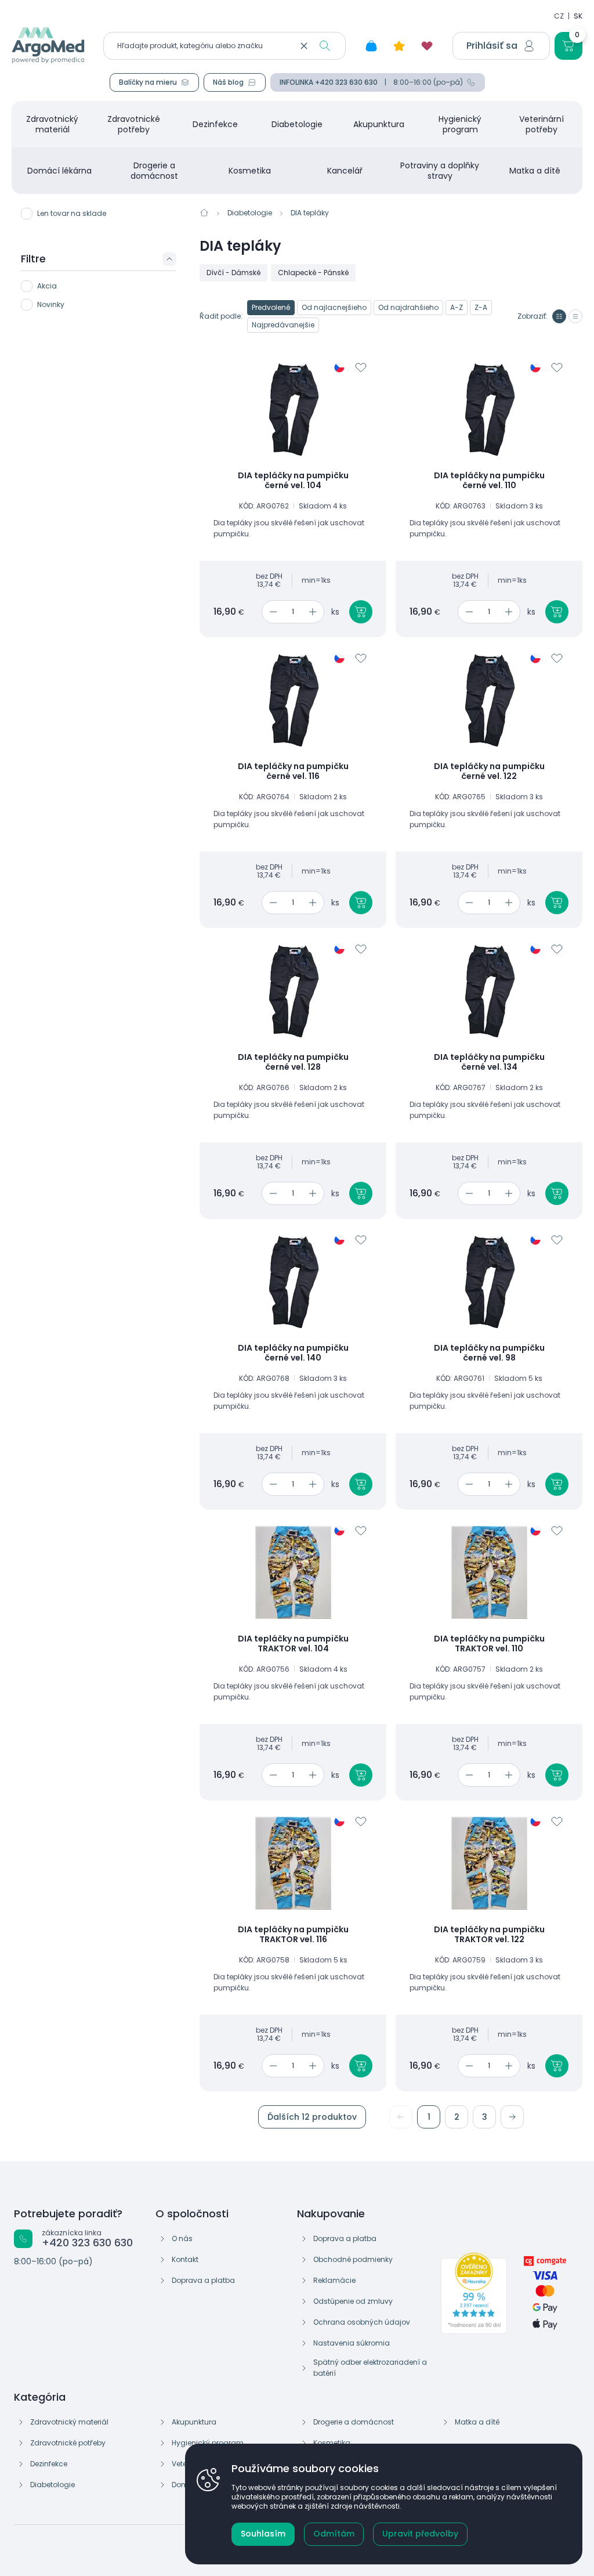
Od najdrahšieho (408, 307)
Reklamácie (334, 2280)
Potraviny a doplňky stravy (440, 171)
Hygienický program (460, 124)
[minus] (271, 612)
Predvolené (271, 307)
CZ (559, 16)
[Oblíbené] (427, 46)
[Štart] (204, 212)
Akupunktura (379, 124)
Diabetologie (297, 124)
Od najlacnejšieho (334, 307)
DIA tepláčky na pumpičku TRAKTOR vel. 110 (489, 1644)
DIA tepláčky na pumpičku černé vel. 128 (293, 1062)
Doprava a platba (203, 2280)
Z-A (481, 307)
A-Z (457, 307)
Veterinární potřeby (542, 124)
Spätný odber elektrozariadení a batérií (370, 2368)
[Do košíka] (361, 612)
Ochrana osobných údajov (362, 2322)
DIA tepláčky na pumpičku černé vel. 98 (489, 1353)
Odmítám (334, 2534)
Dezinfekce (215, 124)
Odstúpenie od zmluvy (353, 2301)
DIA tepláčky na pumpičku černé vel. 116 (293, 772)
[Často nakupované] (399, 46)
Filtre (33, 259)
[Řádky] (575, 316)
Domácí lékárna (59, 171)
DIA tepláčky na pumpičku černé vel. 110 (489, 481)
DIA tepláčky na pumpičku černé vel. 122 (489, 772)
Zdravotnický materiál (52, 124)
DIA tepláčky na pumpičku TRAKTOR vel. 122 (489, 1935)
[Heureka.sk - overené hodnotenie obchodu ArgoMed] (474, 2293)
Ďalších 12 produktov (312, 2117)
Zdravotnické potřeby (134, 124)
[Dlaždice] (559, 316)
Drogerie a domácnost (154, 171)
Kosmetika (250, 171)
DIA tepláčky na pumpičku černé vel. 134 (489, 1062)
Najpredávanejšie (283, 325)
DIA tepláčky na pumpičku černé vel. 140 (293, 1353)
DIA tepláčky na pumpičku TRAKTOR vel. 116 (293, 1935)
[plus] (315, 612)
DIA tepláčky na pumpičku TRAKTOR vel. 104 (293, 1644)
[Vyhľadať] (325, 46)
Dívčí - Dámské (233, 273)
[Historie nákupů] (371, 46)
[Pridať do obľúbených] (361, 367)
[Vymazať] (304, 46)
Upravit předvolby (420, 2534)
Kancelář (345, 171)
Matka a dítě (535, 171)
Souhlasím (263, 2534)
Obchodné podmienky (353, 2259)
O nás (182, 2238)
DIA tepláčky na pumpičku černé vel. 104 (293, 481)
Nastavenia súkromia (352, 2343)
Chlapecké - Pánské (313, 273)
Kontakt (185, 2259)
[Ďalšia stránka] (512, 2117)
